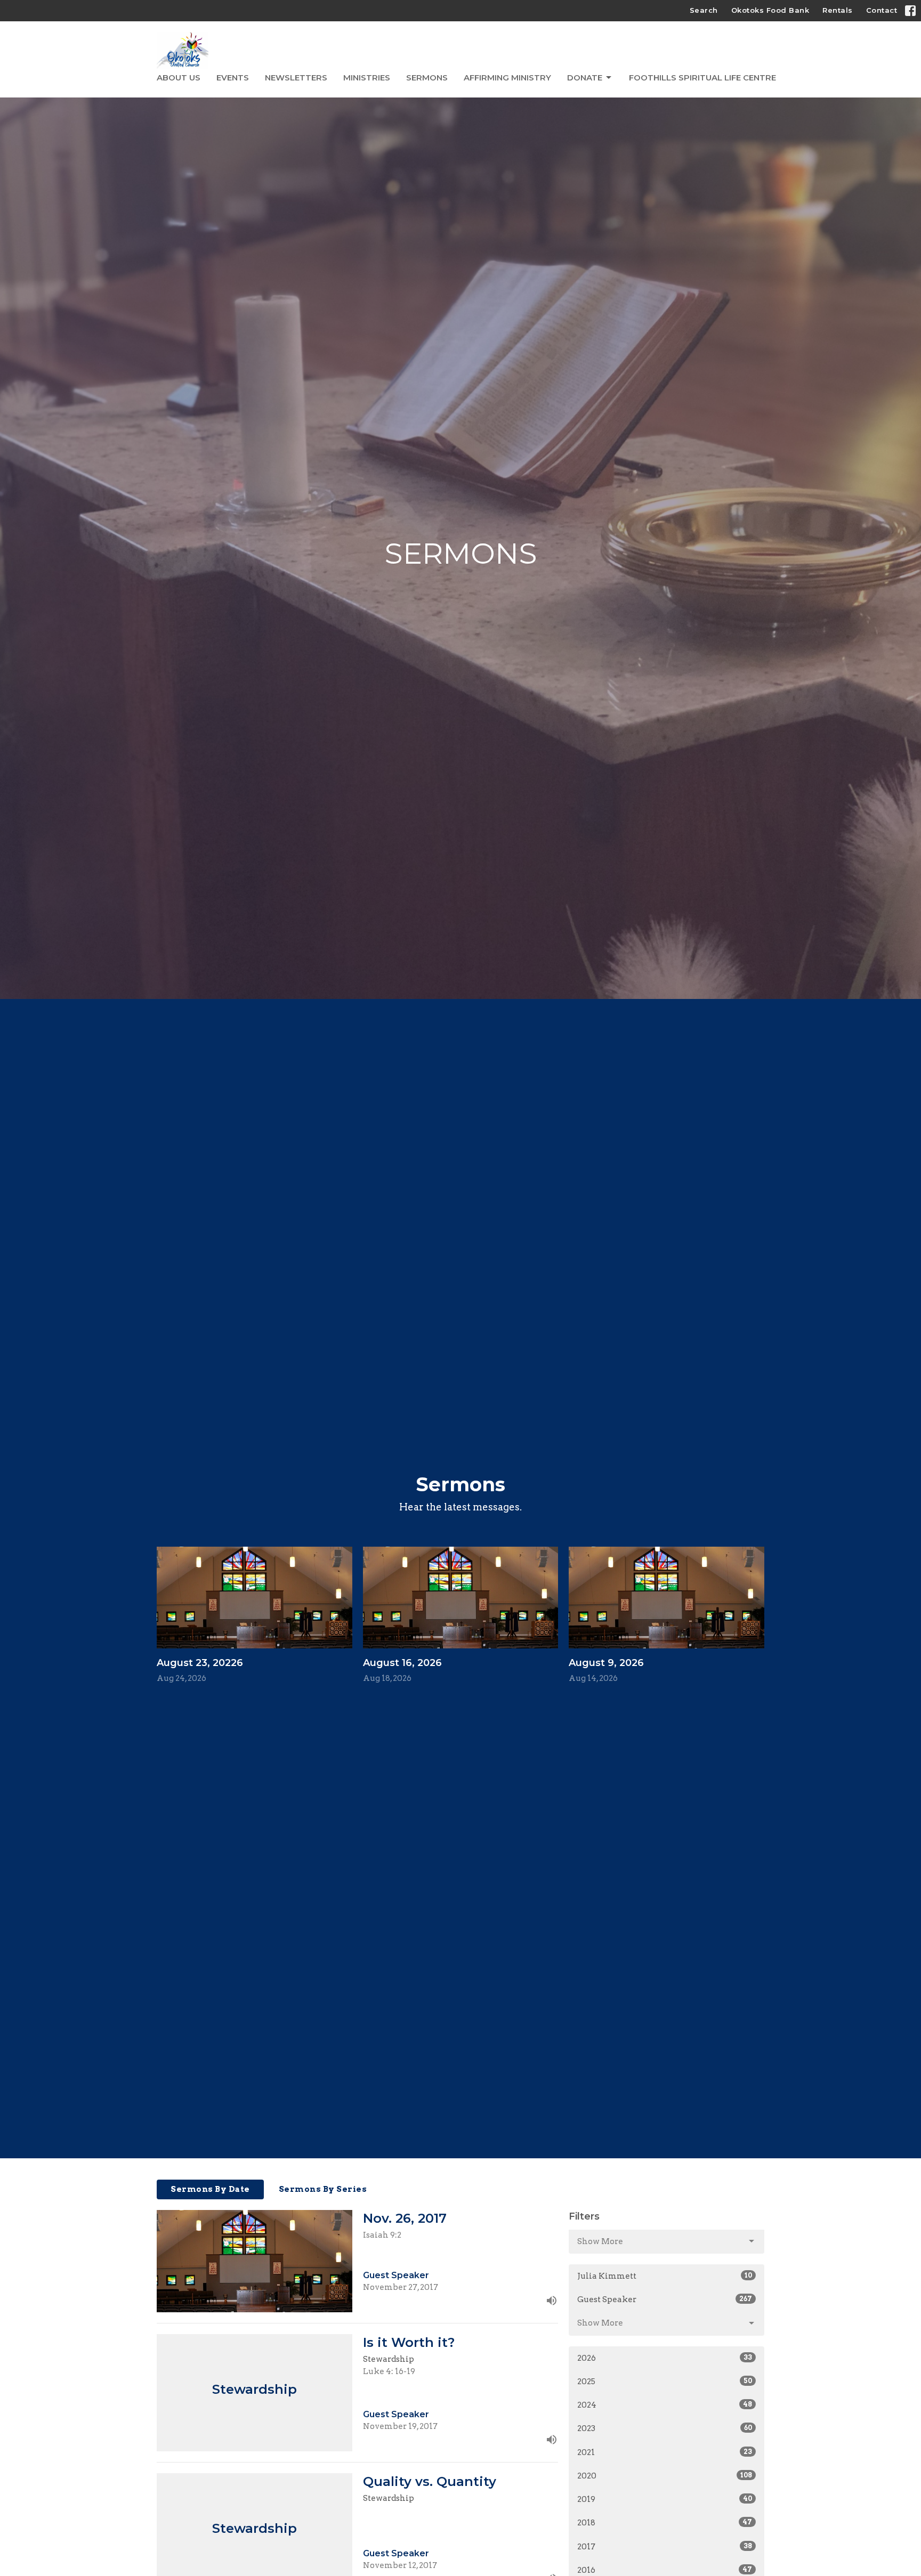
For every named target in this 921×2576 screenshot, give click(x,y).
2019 (665, 2499)
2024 (665, 2405)
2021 (665, 2452)
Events (233, 78)
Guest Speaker (665, 2299)
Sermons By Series (323, 2189)
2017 (665, 2547)
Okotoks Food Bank (770, 10)
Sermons (427, 78)
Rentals (838, 10)
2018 (665, 2523)
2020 (665, 2476)
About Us (179, 78)
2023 (665, 2428)
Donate (585, 78)
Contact (882, 10)
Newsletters (296, 78)
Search (704, 10)
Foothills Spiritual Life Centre (702, 78)
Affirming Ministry (507, 78)
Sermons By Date (210, 2189)
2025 (665, 2382)
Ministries (367, 78)
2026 (665, 2358)
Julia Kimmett (665, 2276)
